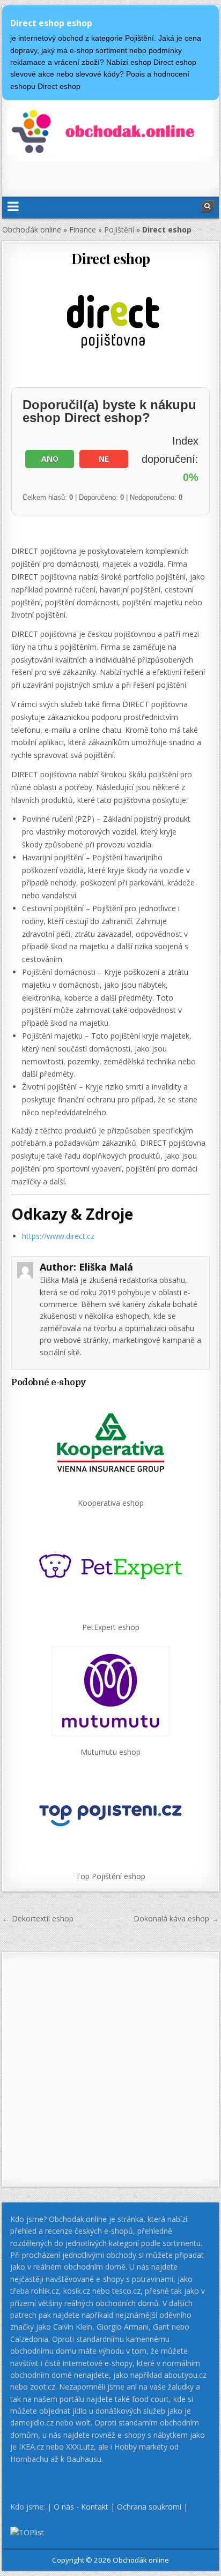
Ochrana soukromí (149, 2507)
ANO (50, 459)
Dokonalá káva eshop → (176, 1918)
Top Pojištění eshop (110, 1876)
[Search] (208, 206)
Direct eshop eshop (51, 23)
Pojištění (119, 230)
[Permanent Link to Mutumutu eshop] (110, 1691)
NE (104, 459)
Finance (83, 230)
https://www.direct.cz (58, 1236)
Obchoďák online (32, 230)
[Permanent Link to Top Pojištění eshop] (110, 1816)
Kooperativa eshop (111, 1503)
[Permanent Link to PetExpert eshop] (110, 1567)
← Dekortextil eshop (38, 1918)
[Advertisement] (114, 175)
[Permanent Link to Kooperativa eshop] (110, 1442)
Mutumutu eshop (110, 1752)
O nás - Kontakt (81, 2507)
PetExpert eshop (111, 1627)
